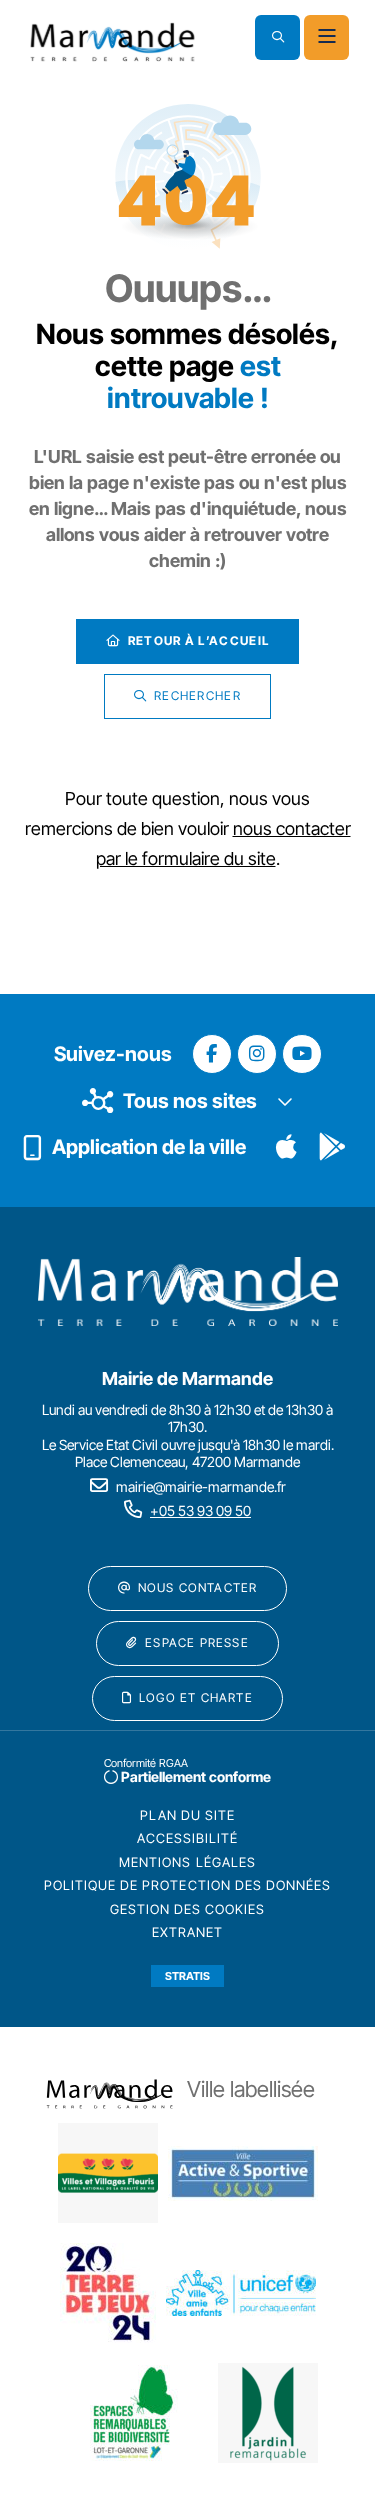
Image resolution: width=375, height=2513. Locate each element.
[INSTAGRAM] (257, 1054)
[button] (277, 37)
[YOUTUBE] (302, 1054)
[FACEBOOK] (212, 1054)
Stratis (187, 1976)
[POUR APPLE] (286, 1147)
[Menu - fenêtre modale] (326, 37)
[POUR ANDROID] (332, 1147)
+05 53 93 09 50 (200, 1510)
